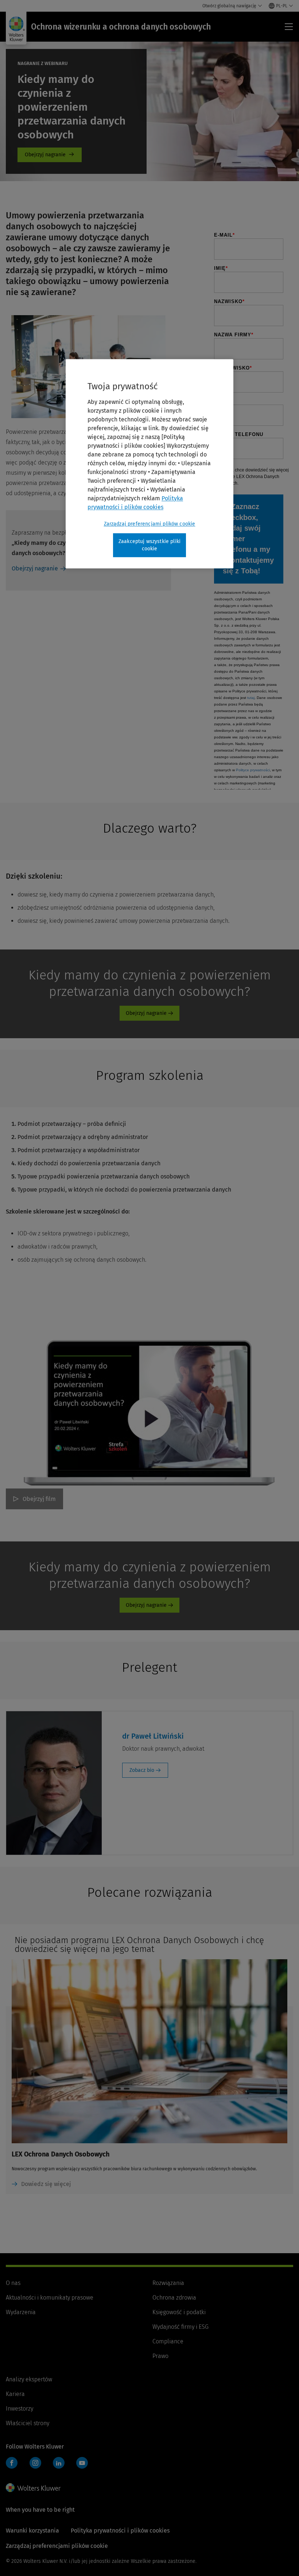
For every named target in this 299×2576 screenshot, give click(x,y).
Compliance (168, 2341)
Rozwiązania (168, 2283)
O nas (13, 2283)
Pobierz (50, 155)
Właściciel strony (28, 2423)
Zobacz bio (142, 1770)
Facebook (12, 2463)
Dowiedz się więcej (46, 2184)
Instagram (35, 2463)
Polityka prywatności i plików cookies (120, 2531)
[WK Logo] (33, 2488)
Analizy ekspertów (29, 2379)
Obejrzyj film (39, 1499)
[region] (149, 464)
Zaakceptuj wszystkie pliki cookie (149, 545)
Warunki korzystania (32, 2531)
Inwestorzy (20, 2409)
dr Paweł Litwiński (153, 1736)
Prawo (160, 2356)
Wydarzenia (21, 2312)
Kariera (15, 2394)
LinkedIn (59, 2463)
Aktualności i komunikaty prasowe (50, 2298)
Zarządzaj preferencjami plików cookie (150, 524)
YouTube (82, 2463)
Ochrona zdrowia (174, 2298)
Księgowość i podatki (179, 2312)
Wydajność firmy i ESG (180, 2327)
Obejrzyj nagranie (35, 568)
